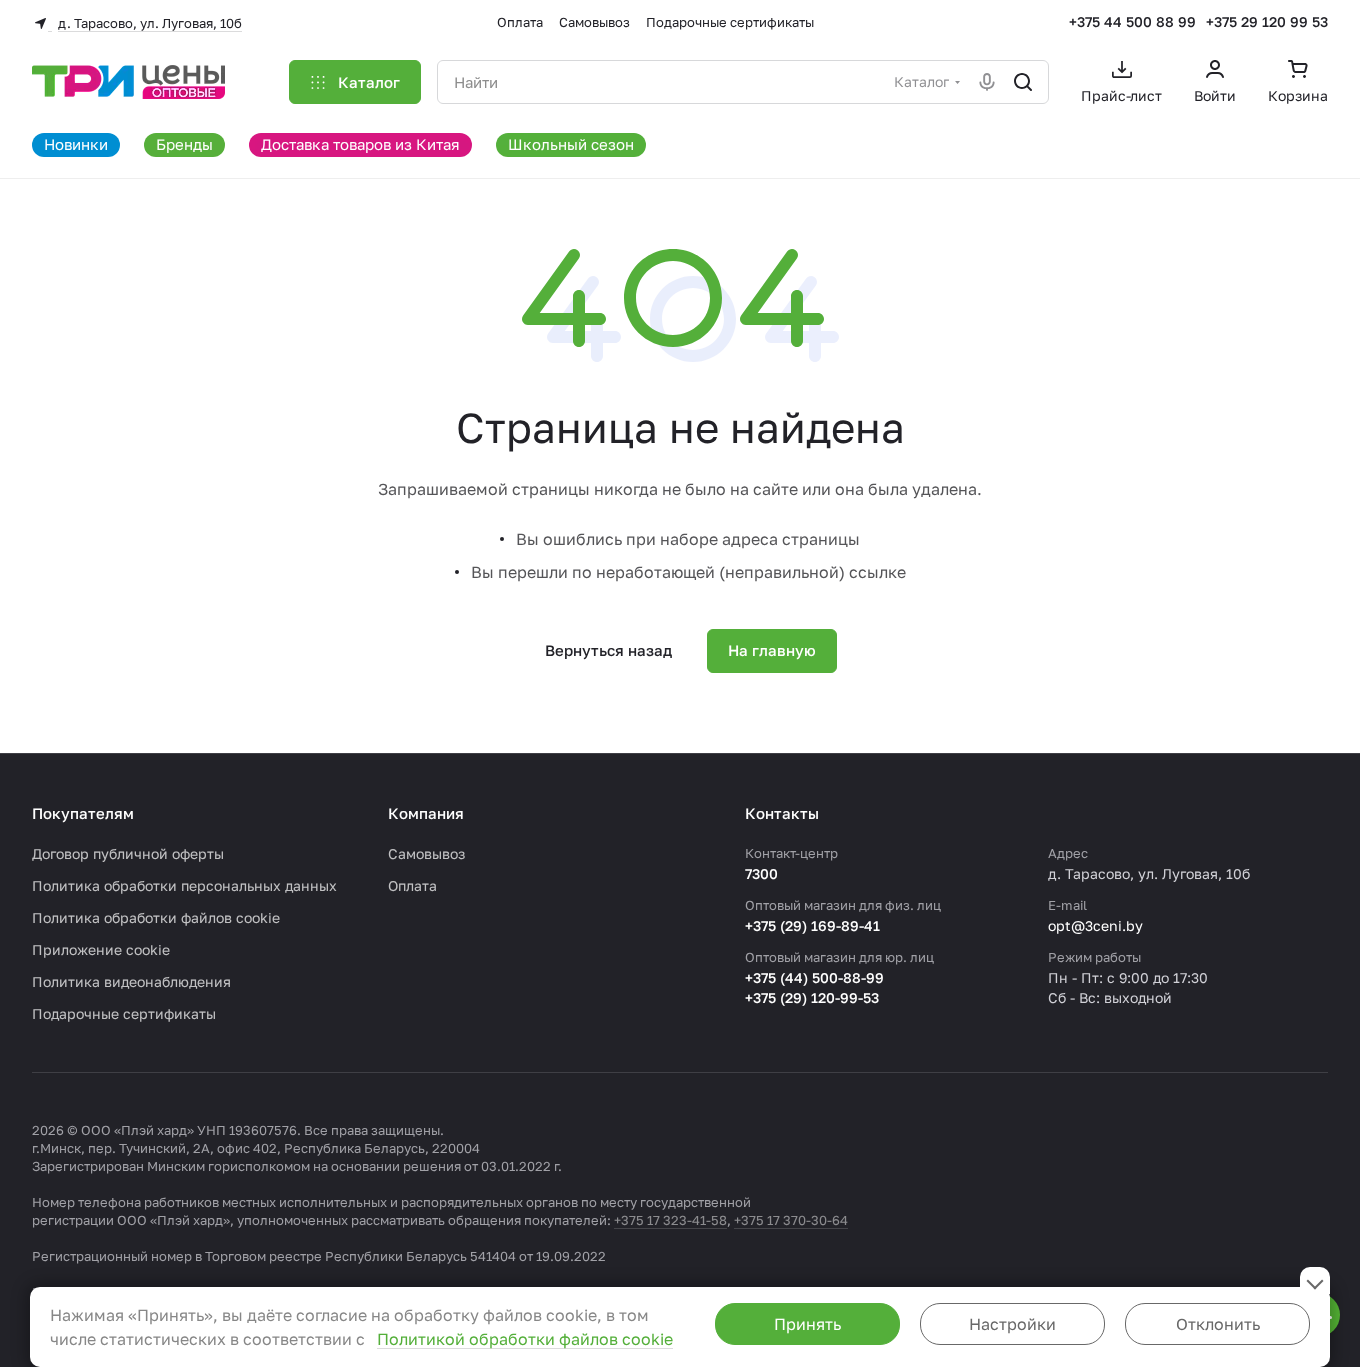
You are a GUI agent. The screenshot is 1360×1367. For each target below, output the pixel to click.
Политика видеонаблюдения (131, 981)
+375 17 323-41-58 (670, 1220)
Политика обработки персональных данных (184, 885)
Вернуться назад (608, 650)
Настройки (1012, 1324)
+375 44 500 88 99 (1132, 21)
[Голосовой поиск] (987, 82)
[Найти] (1023, 82)
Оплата (412, 885)
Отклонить (1218, 1324)
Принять (807, 1324)
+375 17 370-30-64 (791, 1220)
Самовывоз (426, 853)
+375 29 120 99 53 (1267, 21)
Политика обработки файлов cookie (156, 917)
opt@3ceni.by (1095, 925)
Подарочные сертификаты (124, 1013)
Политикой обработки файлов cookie (525, 1339)
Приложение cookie (101, 949)
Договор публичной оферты (128, 853)
